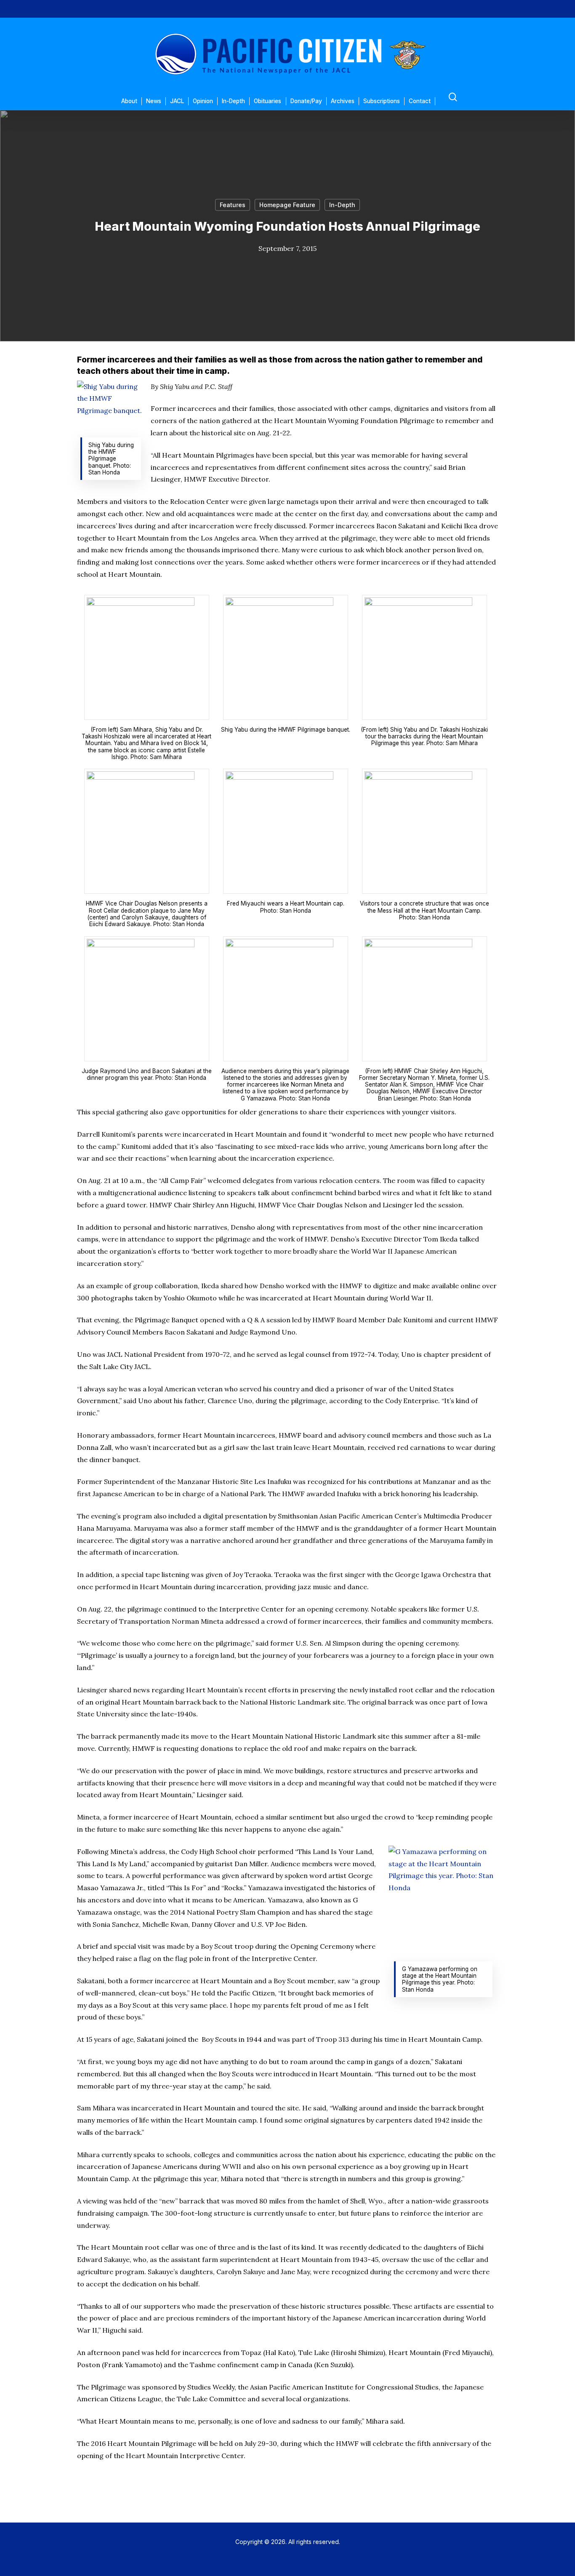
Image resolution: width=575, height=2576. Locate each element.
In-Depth (342, 205)
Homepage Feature (287, 205)
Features (233, 205)
